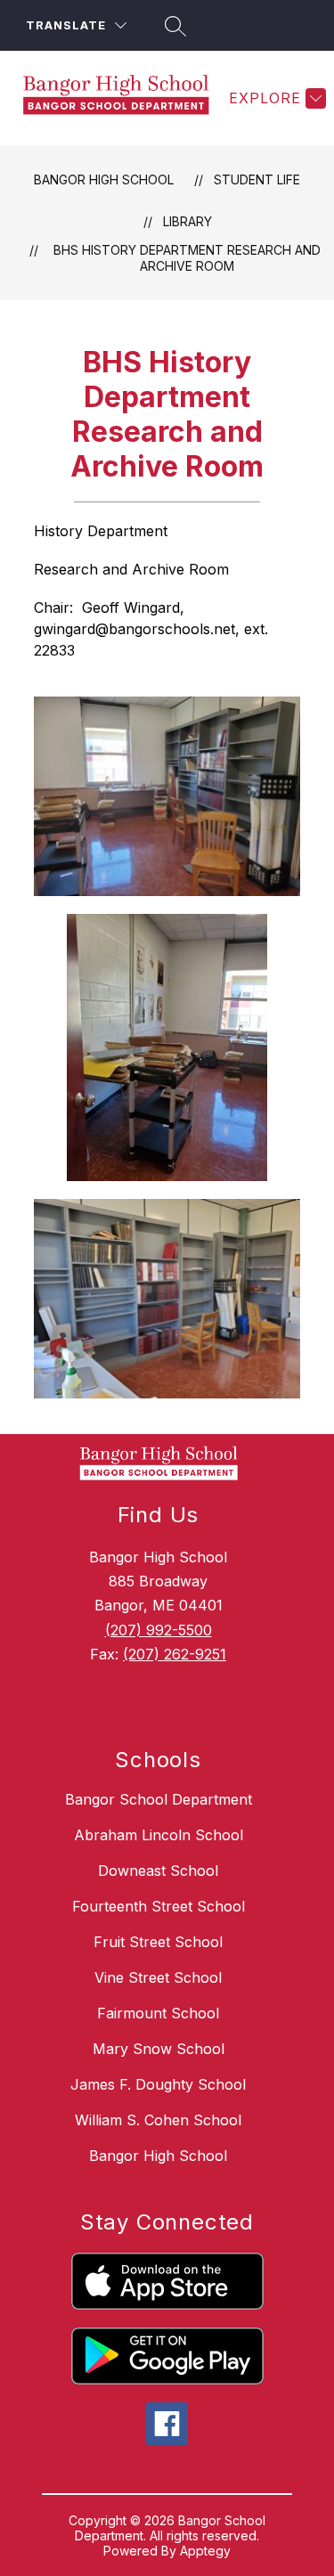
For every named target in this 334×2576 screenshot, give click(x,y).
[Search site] (173, 26)
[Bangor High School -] (123, 98)
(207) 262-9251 (175, 1654)
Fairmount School (158, 2013)
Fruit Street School (158, 1942)
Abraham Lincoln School (159, 1835)
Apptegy (205, 2551)
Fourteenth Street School (159, 1906)
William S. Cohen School (158, 2120)
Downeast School (158, 1871)
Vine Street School (158, 1977)
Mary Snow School (159, 2049)
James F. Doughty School (158, 2084)
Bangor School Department (159, 1799)
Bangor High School (104, 179)
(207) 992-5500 (159, 1630)
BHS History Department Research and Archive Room (187, 258)
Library (187, 221)
